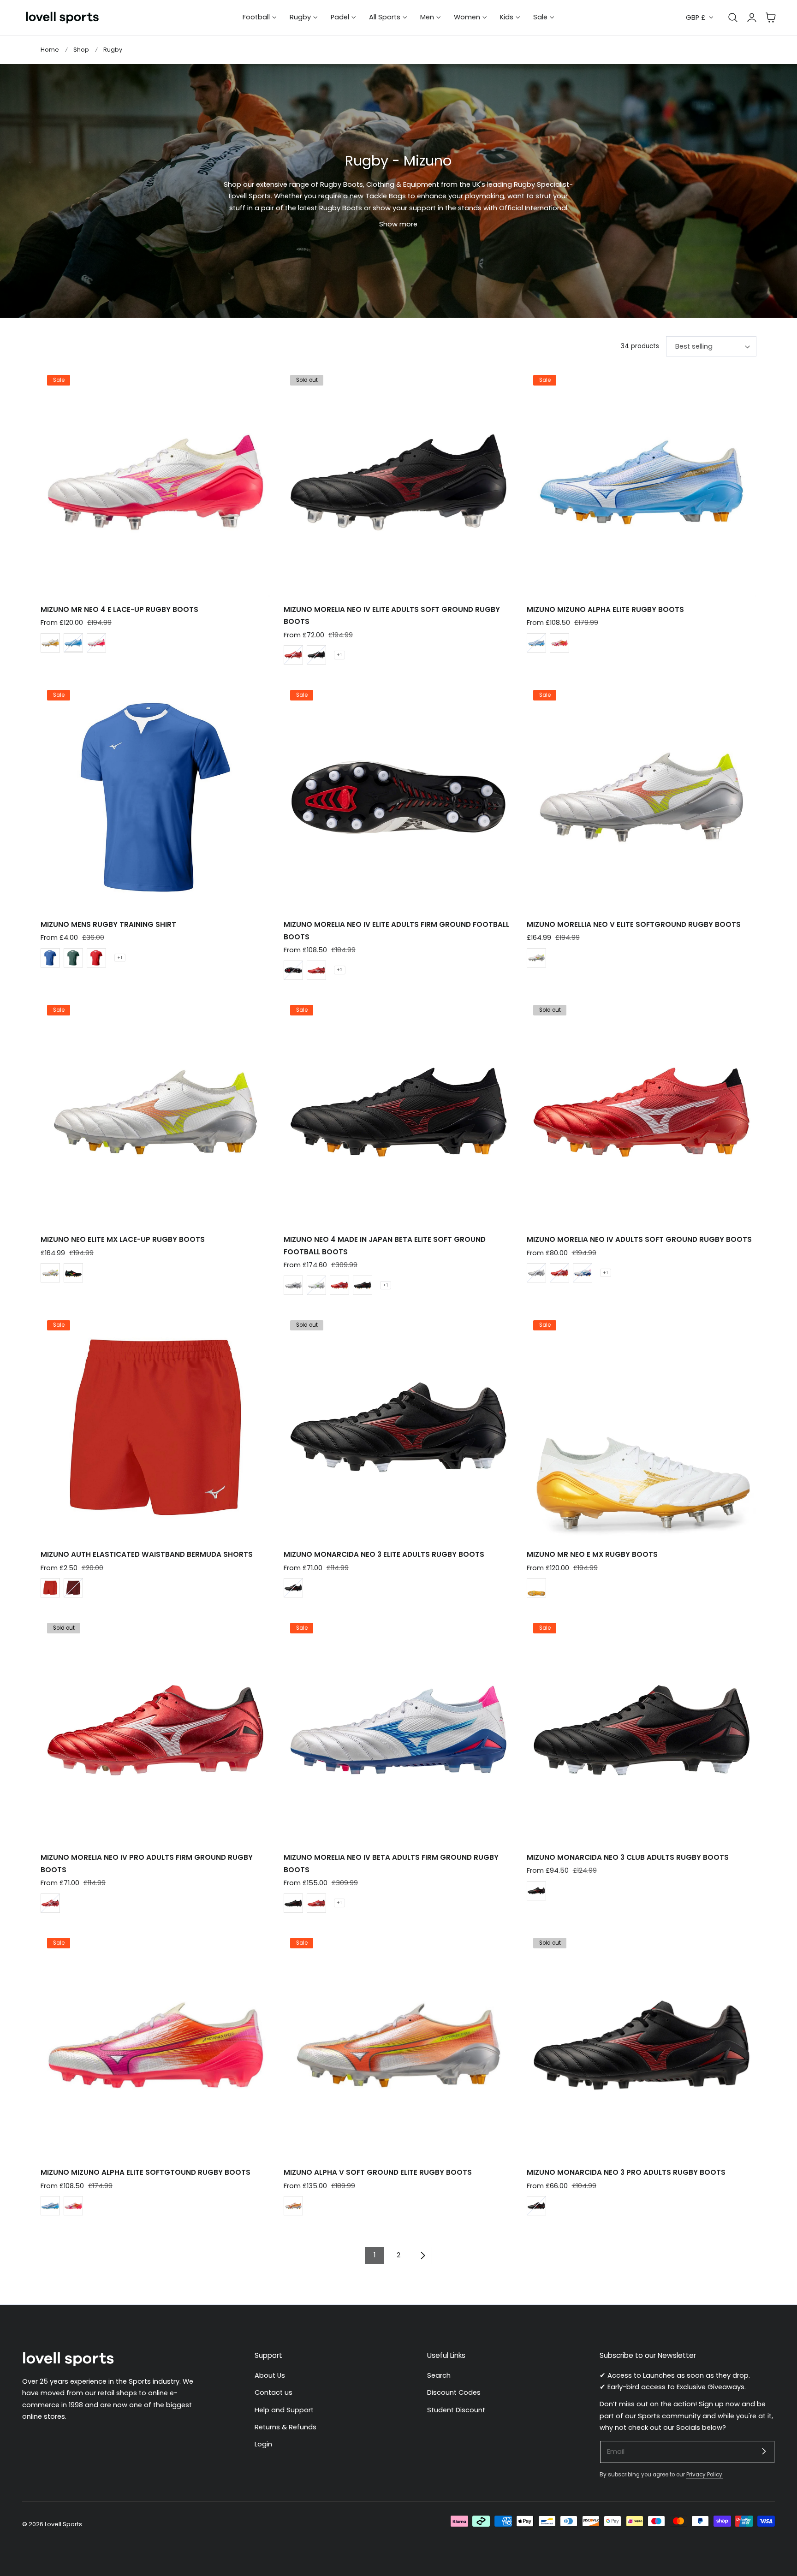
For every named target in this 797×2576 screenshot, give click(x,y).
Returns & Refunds (285, 2427)
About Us (270, 2375)
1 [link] (375, 2255)
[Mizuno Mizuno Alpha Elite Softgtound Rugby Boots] (155, 2045)
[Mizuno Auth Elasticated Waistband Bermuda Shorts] (155, 1427)
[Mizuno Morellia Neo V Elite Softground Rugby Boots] (642, 797)
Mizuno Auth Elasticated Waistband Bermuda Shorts (147, 1554)
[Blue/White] (73, 643)
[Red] (96, 958)
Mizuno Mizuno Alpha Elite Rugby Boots (605, 609)
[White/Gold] (50, 643)
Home (50, 50)
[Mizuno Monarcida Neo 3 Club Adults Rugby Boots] (642, 1730)
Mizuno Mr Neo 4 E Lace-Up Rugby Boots (119, 609)
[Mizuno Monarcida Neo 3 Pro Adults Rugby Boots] (642, 2045)
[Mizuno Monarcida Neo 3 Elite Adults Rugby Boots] (398, 1427)
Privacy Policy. (705, 2475)
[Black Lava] (73, 1273)
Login (263, 2444)
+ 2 (340, 970)
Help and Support (284, 2410)
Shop (81, 50)
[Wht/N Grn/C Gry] (316, 1285)
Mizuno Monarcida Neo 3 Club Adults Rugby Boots (628, 1857)
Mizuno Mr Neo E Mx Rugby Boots (592, 1554)
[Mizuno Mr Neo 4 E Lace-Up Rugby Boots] (155, 482)
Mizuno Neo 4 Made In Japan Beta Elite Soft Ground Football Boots (385, 1245)
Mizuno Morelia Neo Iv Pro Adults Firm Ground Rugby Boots (147, 1863)
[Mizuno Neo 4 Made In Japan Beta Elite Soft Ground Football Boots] (398, 1112)
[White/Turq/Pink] (583, 1273)
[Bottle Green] (73, 958)
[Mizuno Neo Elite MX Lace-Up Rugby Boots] (155, 1112)
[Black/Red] (293, 1588)
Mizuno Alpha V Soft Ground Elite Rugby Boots (378, 2172)
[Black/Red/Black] (316, 655)
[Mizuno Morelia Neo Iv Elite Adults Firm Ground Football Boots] (398, 797)
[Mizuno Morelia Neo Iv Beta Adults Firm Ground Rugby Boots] (398, 1730)
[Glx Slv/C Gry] (293, 1285)
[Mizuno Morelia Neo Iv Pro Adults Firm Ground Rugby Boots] (155, 1730)
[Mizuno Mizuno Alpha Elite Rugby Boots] (642, 482)
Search (439, 2375)
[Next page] (422, 2255)
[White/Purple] (96, 643)
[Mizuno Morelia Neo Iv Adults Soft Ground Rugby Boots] (642, 1112)
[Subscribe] (764, 2451)
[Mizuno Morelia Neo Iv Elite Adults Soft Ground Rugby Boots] (398, 482)
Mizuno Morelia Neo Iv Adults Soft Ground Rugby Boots (639, 1239)
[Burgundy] (73, 1588)
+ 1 (339, 655)
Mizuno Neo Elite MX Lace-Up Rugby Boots (123, 1239)
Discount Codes (454, 2392)
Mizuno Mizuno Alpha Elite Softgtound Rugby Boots (146, 2172)
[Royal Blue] (50, 958)
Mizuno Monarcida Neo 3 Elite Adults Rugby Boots (384, 1554)
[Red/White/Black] (293, 655)
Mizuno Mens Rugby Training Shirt (108, 924)
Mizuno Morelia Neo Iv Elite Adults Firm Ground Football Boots (396, 930)
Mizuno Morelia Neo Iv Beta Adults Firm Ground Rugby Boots (391, 1863)
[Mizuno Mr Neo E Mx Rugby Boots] (642, 1427)
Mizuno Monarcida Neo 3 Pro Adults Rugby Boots (626, 2172)
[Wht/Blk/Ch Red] (293, 970)
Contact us (274, 2392)
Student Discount (456, 2410)
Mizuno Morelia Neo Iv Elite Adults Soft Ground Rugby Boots (392, 615)
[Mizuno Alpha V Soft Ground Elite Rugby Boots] (398, 2045)
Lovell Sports (63, 2524)
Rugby (113, 50)
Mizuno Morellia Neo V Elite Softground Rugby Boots (634, 924)
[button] (771, 18)
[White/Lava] (536, 958)
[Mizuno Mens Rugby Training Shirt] (155, 797)
